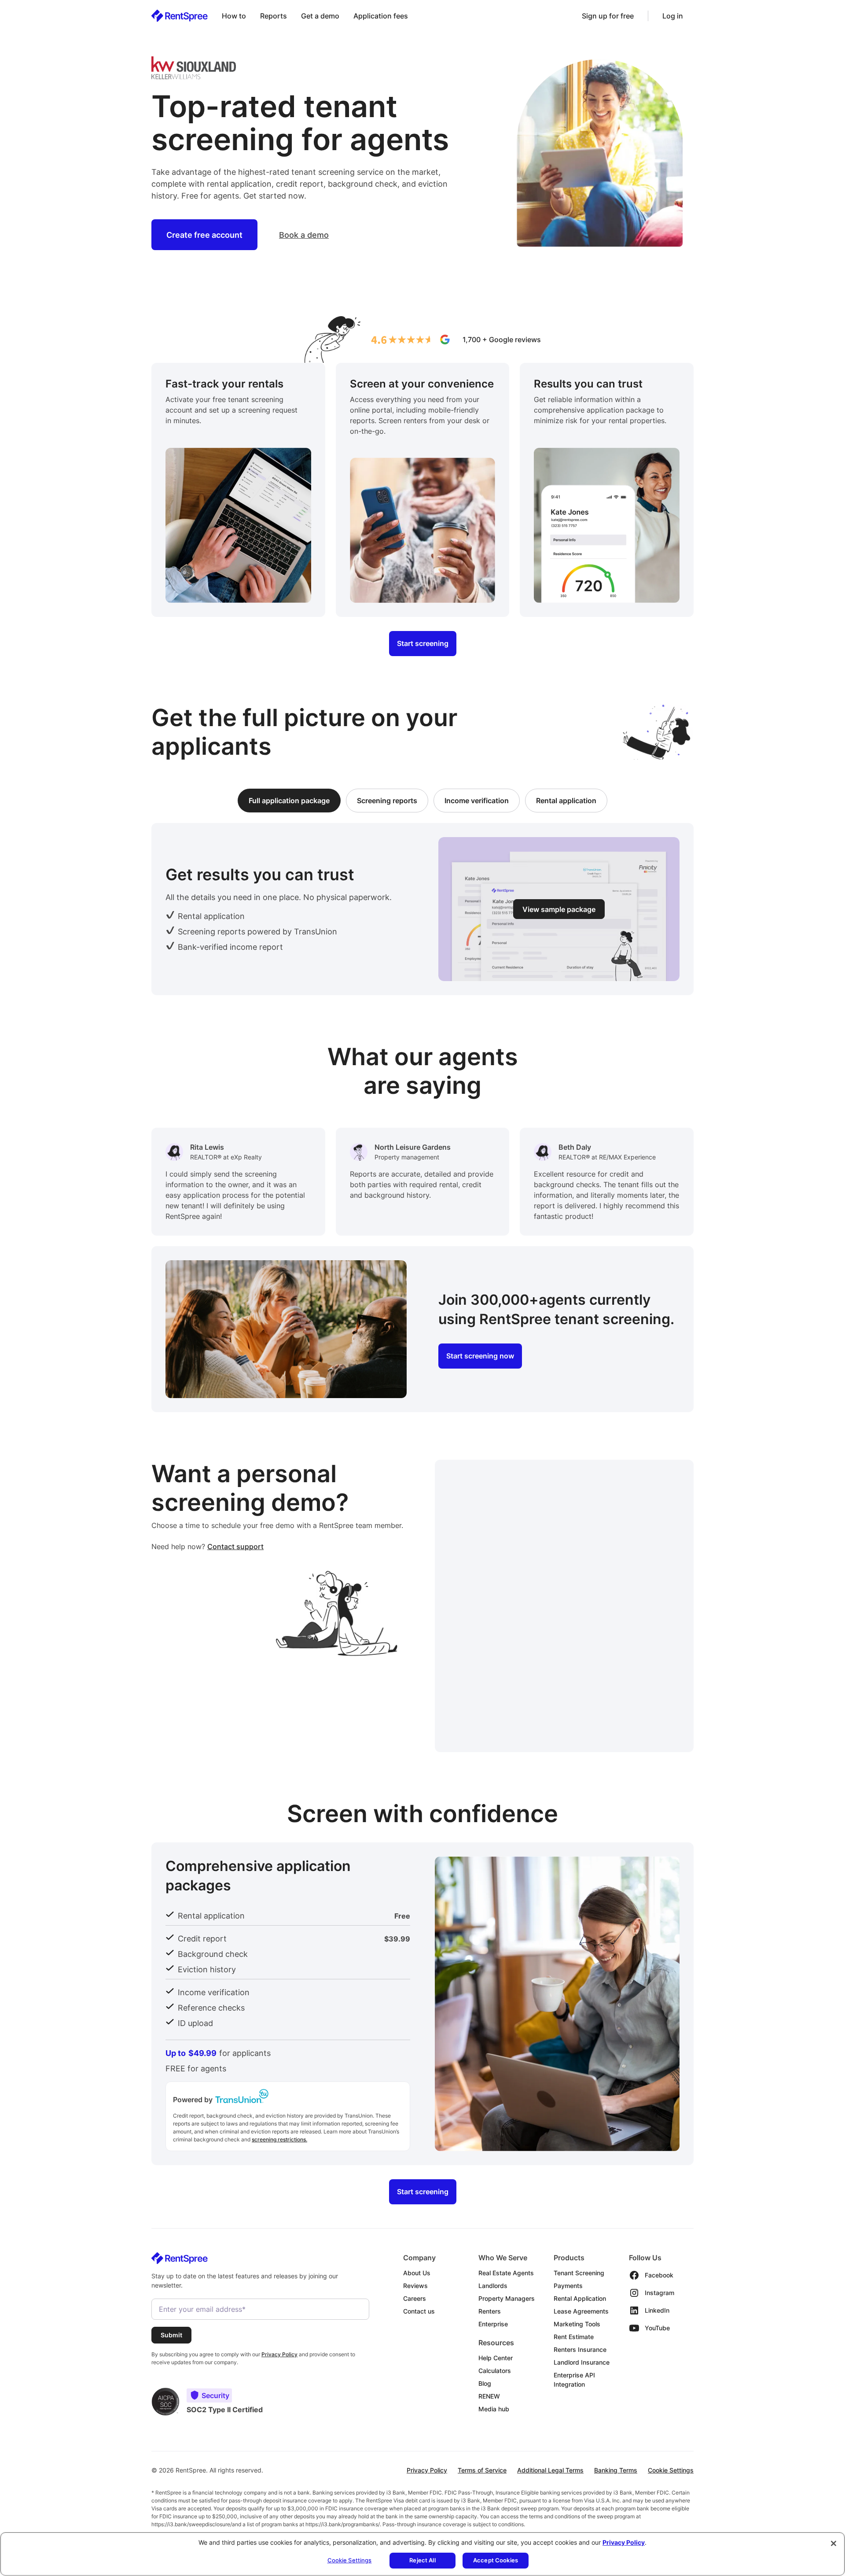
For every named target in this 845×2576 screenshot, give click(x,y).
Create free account (204, 235)
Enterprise (493, 2324)
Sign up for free (608, 16)
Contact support (235, 1546)
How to (234, 16)
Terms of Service (482, 2470)
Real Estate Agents (506, 2273)
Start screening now (480, 1356)
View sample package (559, 909)
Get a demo (320, 16)
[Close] (834, 2543)
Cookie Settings (671, 2470)
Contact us (419, 2311)
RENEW (489, 2396)
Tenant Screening (579, 2273)
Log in (673, 16)
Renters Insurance (580, 2349)
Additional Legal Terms (550, 2470)
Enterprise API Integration (574, 2380)
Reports (274, 16)
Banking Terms (616, 2470)
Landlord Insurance (582, 2362)
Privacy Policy (427, 2470)
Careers (415, 2298)
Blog (485, 2383)
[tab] (289, 801)
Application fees (381, 16)
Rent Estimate (574, 2337)
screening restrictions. (279, 2139)
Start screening (423, 644)
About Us (417, 2273)
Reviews (415, 2286)
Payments (568, 2286)
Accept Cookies (496, 2560)
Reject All (422, 2560)
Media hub (494, 2409)
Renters (490, 2311)
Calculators (495, 2371)
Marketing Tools (577, 2324)
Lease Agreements (581, 2311)
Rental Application (580, 2298)
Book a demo (304, 235)
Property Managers (507, 2298)
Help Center (496, 2358)
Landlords (493, 2286)
